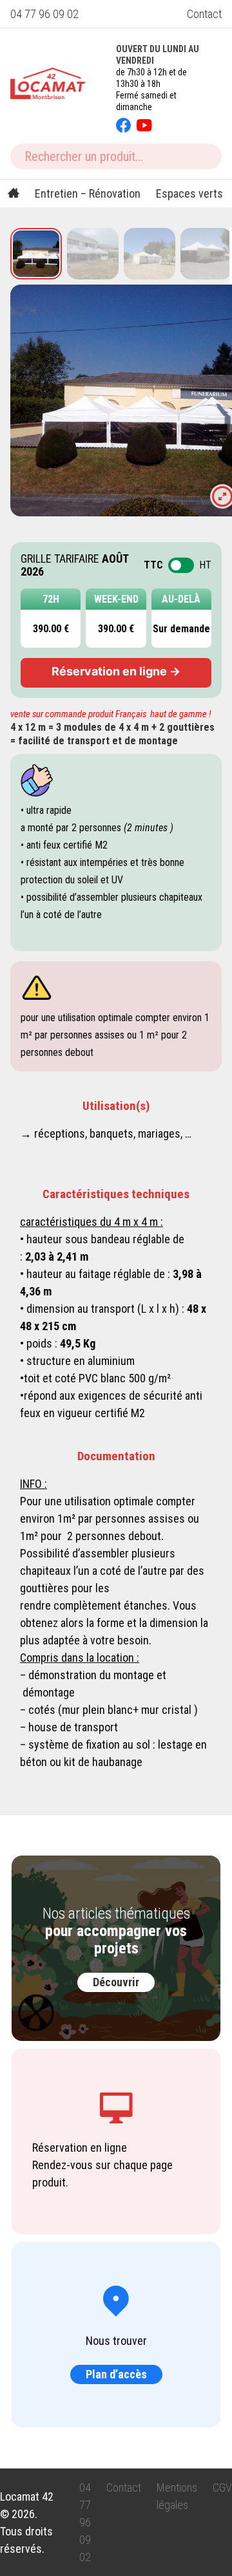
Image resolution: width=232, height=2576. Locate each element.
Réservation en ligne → (116, 671)
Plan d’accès (116, 2374)
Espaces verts (189, 193)
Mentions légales (177, 2496)
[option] (36, 254)
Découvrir (116, 1982)
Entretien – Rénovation (88, 193)
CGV (222, 2487)
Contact (204, 14)
